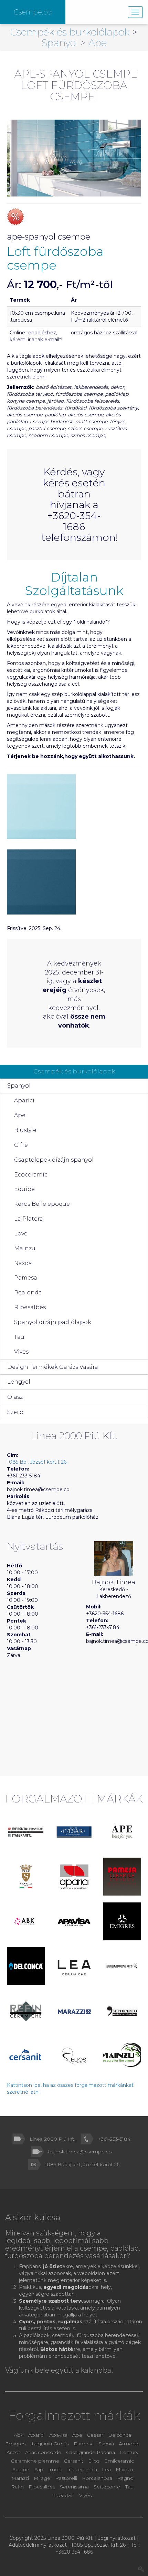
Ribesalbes (30, 1307)
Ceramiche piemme (35, 2461)
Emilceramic (119, 2461)
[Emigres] (122, 1921)
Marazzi (21, 2478)
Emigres (15, 2444)
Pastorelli (67, 2478)
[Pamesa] (122, 1877)
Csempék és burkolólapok (71, 32)
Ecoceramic (31, 1175)
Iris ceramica (82, 2469)
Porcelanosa (97, 2478)
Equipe (24, 1189)
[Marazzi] (74, 2011)
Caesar (96, 2435)
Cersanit (74, 2461)
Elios (94, 2461)
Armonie (129, 2444)
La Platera (29, 1219)
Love (21, 1234)
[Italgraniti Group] (26, 1832)
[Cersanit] (26, 2056)
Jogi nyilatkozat (117, 2538)
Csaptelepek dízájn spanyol (54, 1160)
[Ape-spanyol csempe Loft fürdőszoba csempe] (74, 158)
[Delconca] (26, 1966)
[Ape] (122, 1832)
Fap (39, 2469)
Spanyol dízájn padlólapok (53, 1322)
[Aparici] (74, 1877)
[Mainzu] (122, 2055)
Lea (106, 2469)
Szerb (15, 1412)
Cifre (21, 1145)
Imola (55, 2469)
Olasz (15, 1397)
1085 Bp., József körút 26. (37, 1462)
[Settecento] (122, 2011)
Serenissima (75, 2487)
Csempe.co (33, 12)
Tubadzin (64, 2495)
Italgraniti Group (50, 2444)
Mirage (43, 2478)
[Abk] (26, 1921)
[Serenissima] (122, 1966)
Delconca (120, 2435)
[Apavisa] (74, 1921)
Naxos (23, 1263)
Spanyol (61, 43)
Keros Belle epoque (42, 1204)
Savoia (106, 2444)
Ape (98, 43)
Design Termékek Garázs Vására (53, 1367)
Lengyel (19, 1382)
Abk (19, 2435)
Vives (21, 1352)
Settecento (108, 2487)
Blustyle (25, 1130)
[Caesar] (74, 1832)
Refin (18, 2487)
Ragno (125, 2478)
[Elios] (74, 2056)
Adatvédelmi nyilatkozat (38, 2545)
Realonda (28, 1292)
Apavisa (58, 2435)
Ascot (14, 2452)
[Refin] (26, 2011)
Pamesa (26, 1278)
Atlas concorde (43, 2452)
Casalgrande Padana (91, 2452)
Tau (19, 1337)
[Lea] (74, 1966)
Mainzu (25, 1248)
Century (129, 2452)
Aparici (24, 1100)
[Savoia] (26, 1877)
